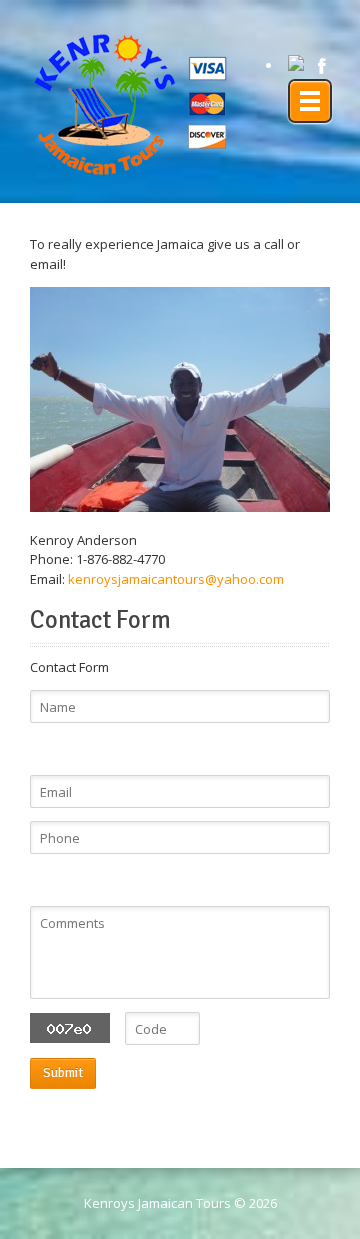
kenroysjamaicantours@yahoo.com (176, 579)
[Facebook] (322, 66)
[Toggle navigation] (310, 101)
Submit (63, 1073)
